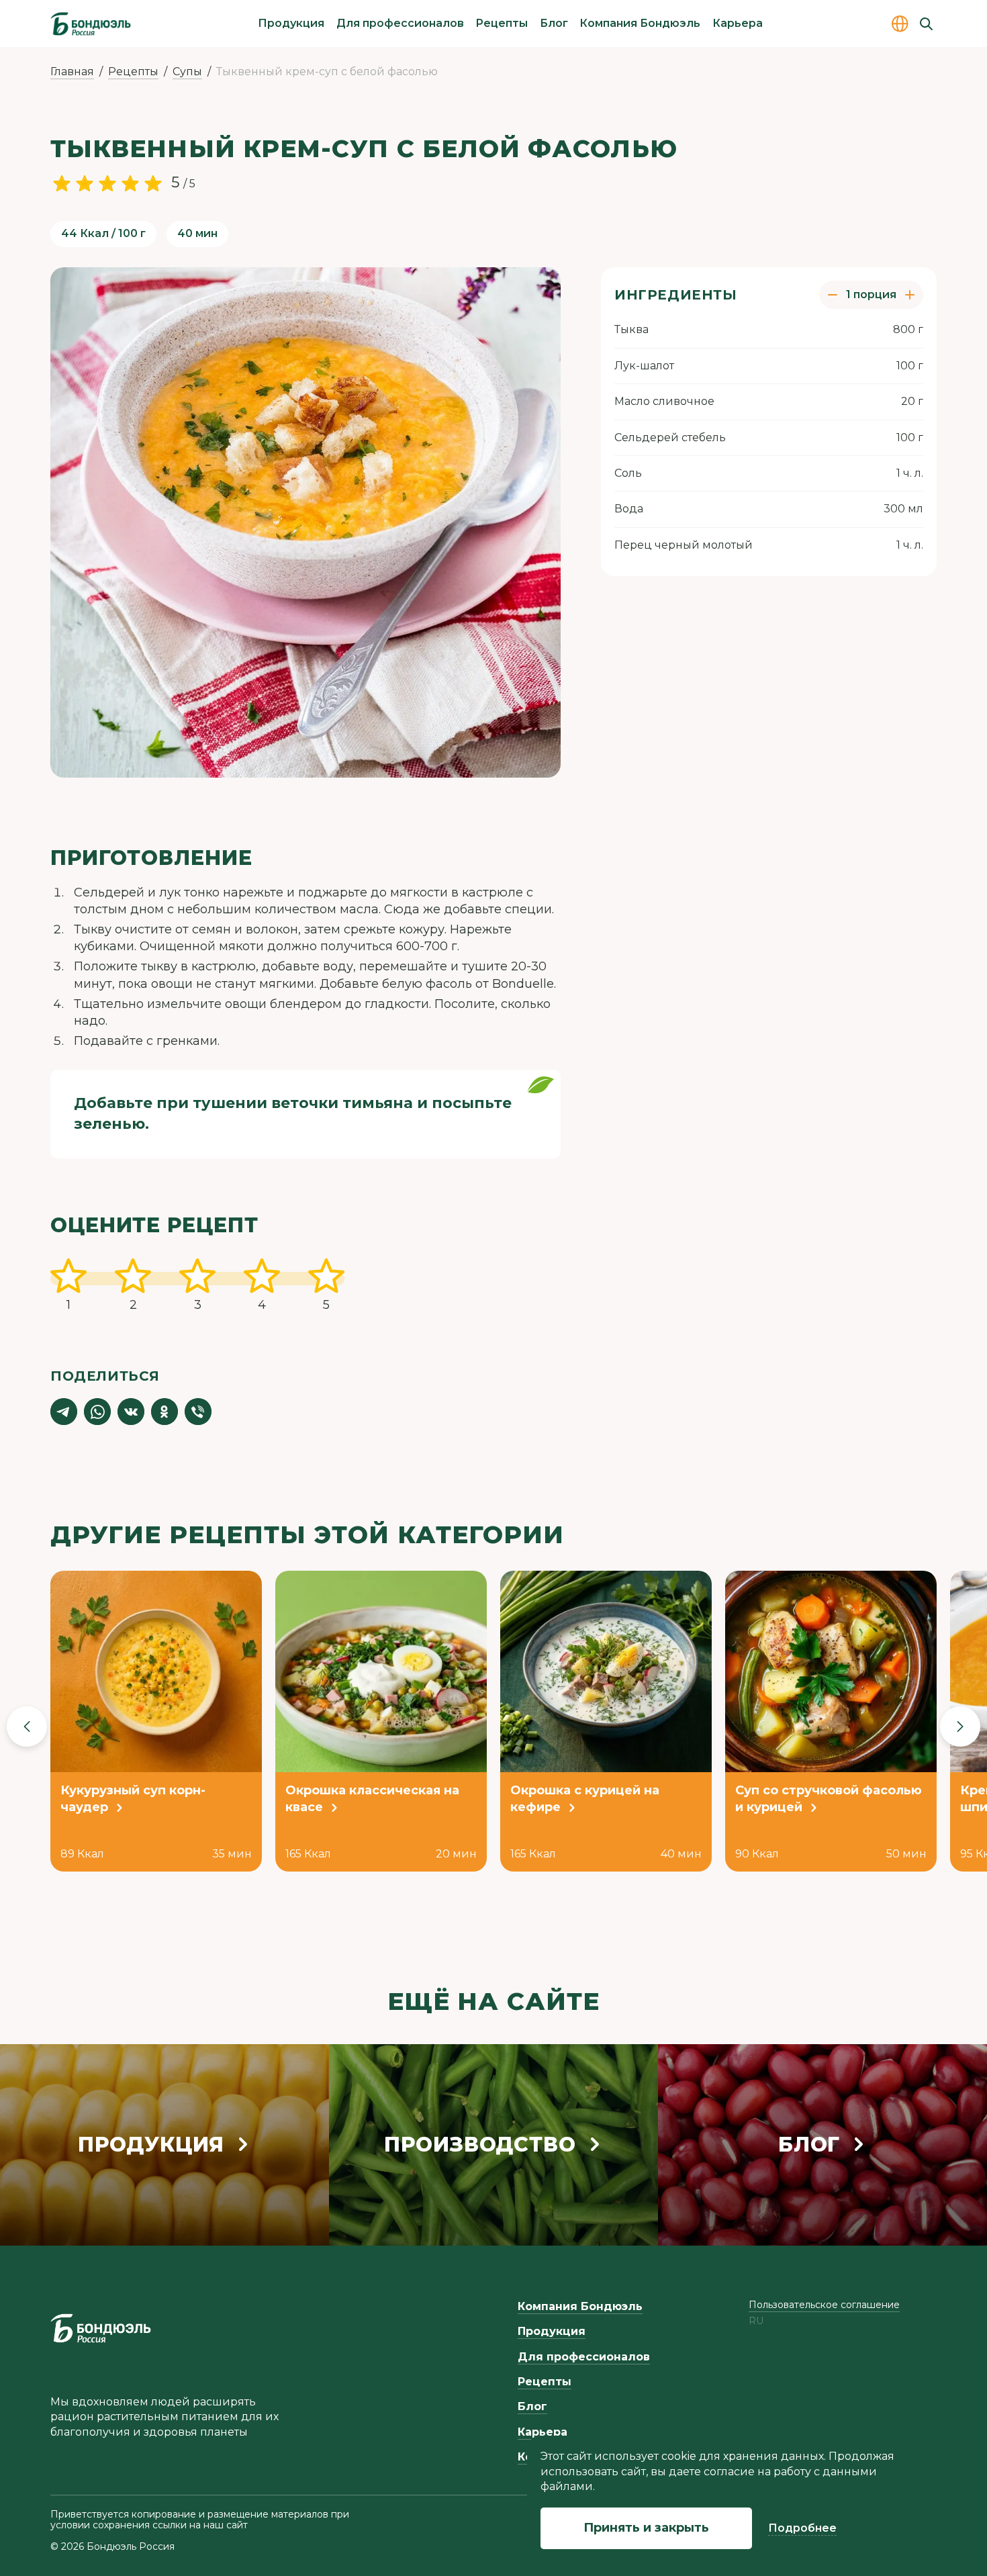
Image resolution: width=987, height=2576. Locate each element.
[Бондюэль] (101, 2328)
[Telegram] (64, 1412)
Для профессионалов (400, 23)
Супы (187, 72)
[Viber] (198, 1412)
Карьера (738, 23)
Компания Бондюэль (640, 23)
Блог (554, 23)
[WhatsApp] (97, 1412)
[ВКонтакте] (131, 1412)
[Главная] (91, 24)
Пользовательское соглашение (824, 2305)
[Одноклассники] (164, 1412)
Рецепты (502, 23)
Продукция (291, 23)
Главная (72, 72)
